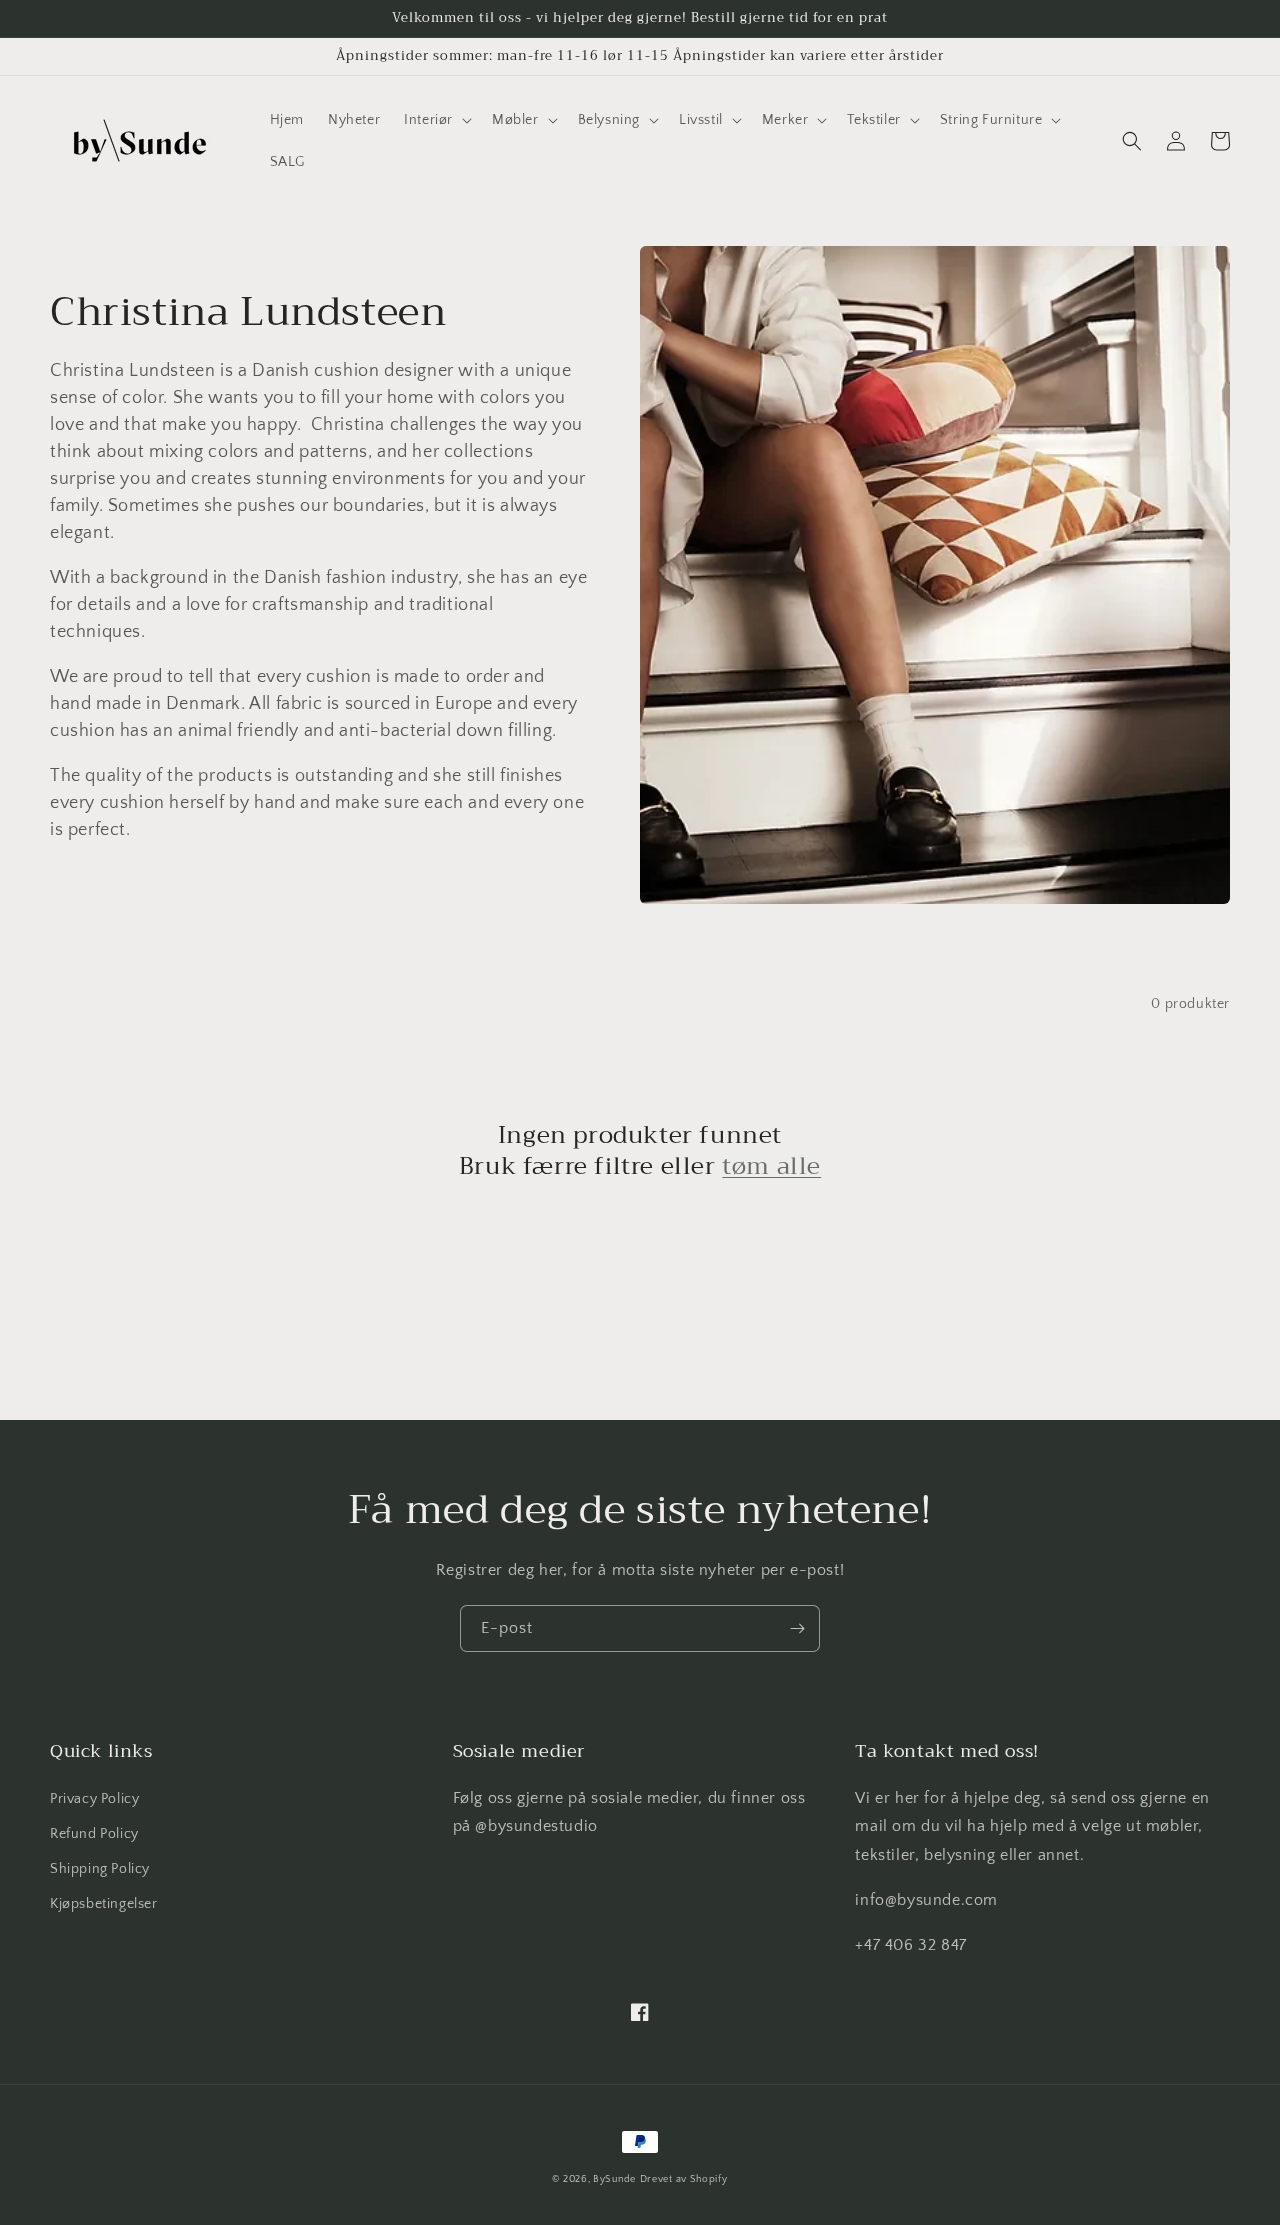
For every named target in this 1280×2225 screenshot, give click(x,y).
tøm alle (771, 1166)
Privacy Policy (94, 1799)
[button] (436, 120)
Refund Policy (94, 1834)
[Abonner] (797, 1628)
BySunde (614, 2179)
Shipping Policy (100, 1869)
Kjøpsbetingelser (104, 1904)
